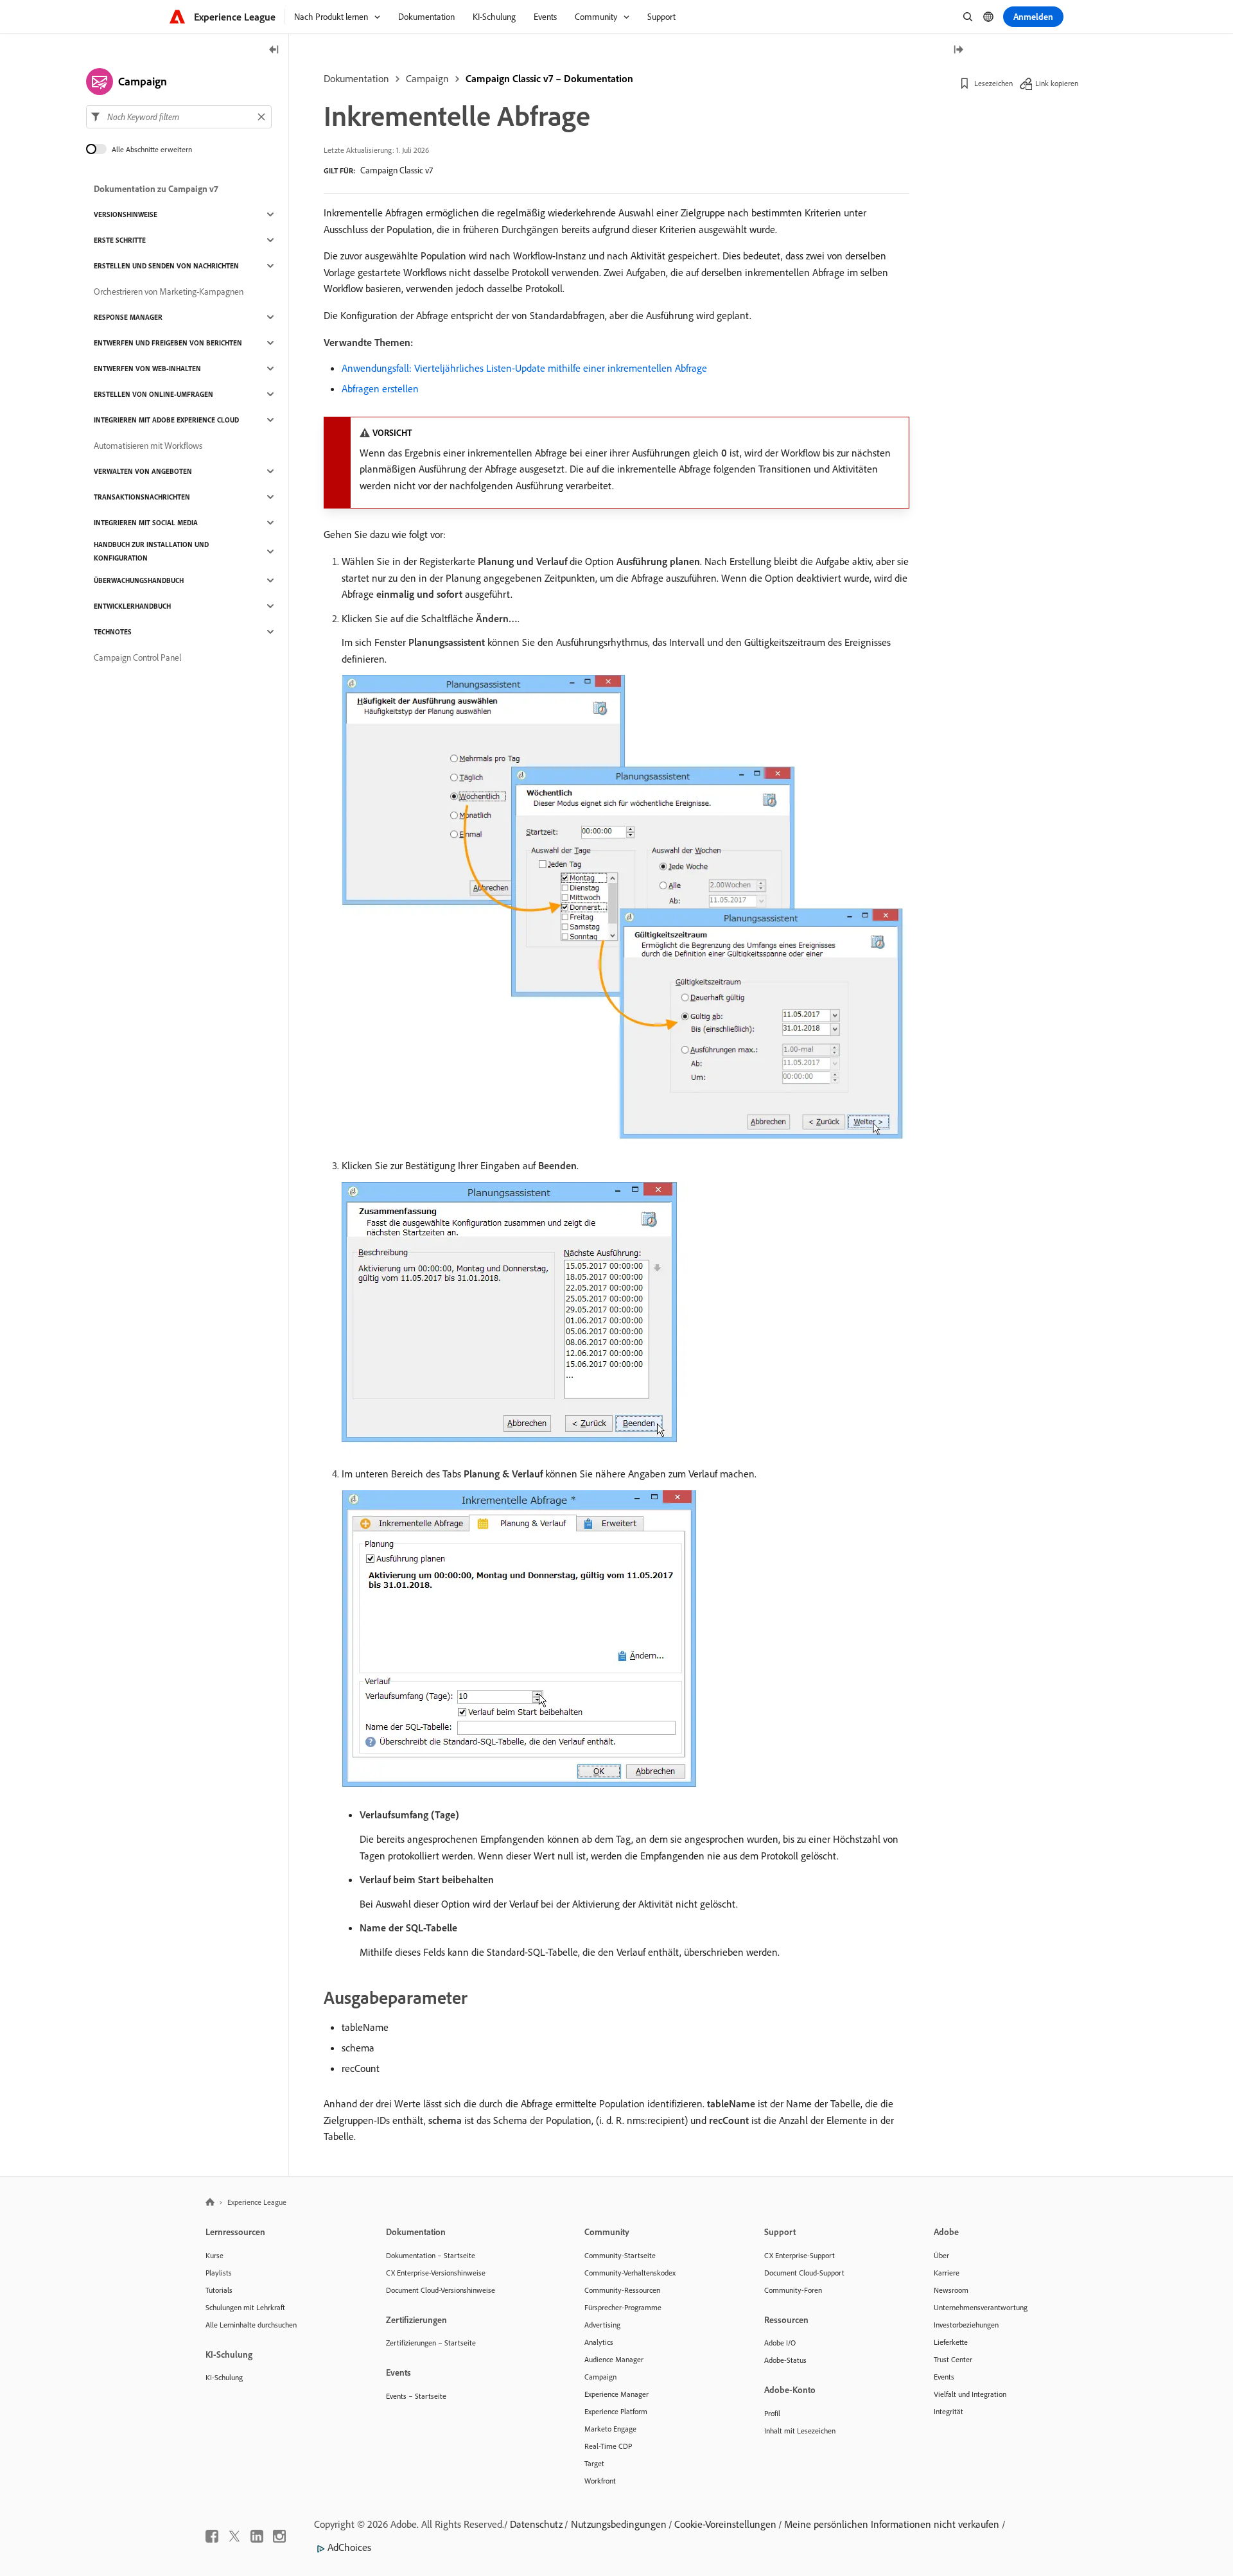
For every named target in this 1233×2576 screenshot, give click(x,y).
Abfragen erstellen (380, 388)
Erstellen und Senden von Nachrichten (166, 266)
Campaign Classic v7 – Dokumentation (549, 78)
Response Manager (128, 317)
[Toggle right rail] (958, 50)
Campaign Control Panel (137, 657)
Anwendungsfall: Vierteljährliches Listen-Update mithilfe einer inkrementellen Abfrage (524, 368)
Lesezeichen (993, 83)
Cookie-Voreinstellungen (725, 2524)
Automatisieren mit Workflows (148, 446)
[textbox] (179, 117)
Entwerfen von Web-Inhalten (147, 369)
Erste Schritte (120, 240)
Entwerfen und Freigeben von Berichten (168, 343)
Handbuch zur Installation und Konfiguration (151, 551)
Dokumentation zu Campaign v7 (156, 189)
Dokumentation (356, 78)
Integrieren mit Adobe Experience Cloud (166, 420)
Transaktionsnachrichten (142, 497)
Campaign (427, 78)
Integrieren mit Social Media (146, 523)
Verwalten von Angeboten (143, 471)
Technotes (113, 632)
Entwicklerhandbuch (132, 606)
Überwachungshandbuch (139, 580)
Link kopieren (1057, 83)
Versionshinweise (126, 214)
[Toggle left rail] (274, 50)
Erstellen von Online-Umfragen (153, 394)
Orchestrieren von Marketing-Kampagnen (169, 292)
